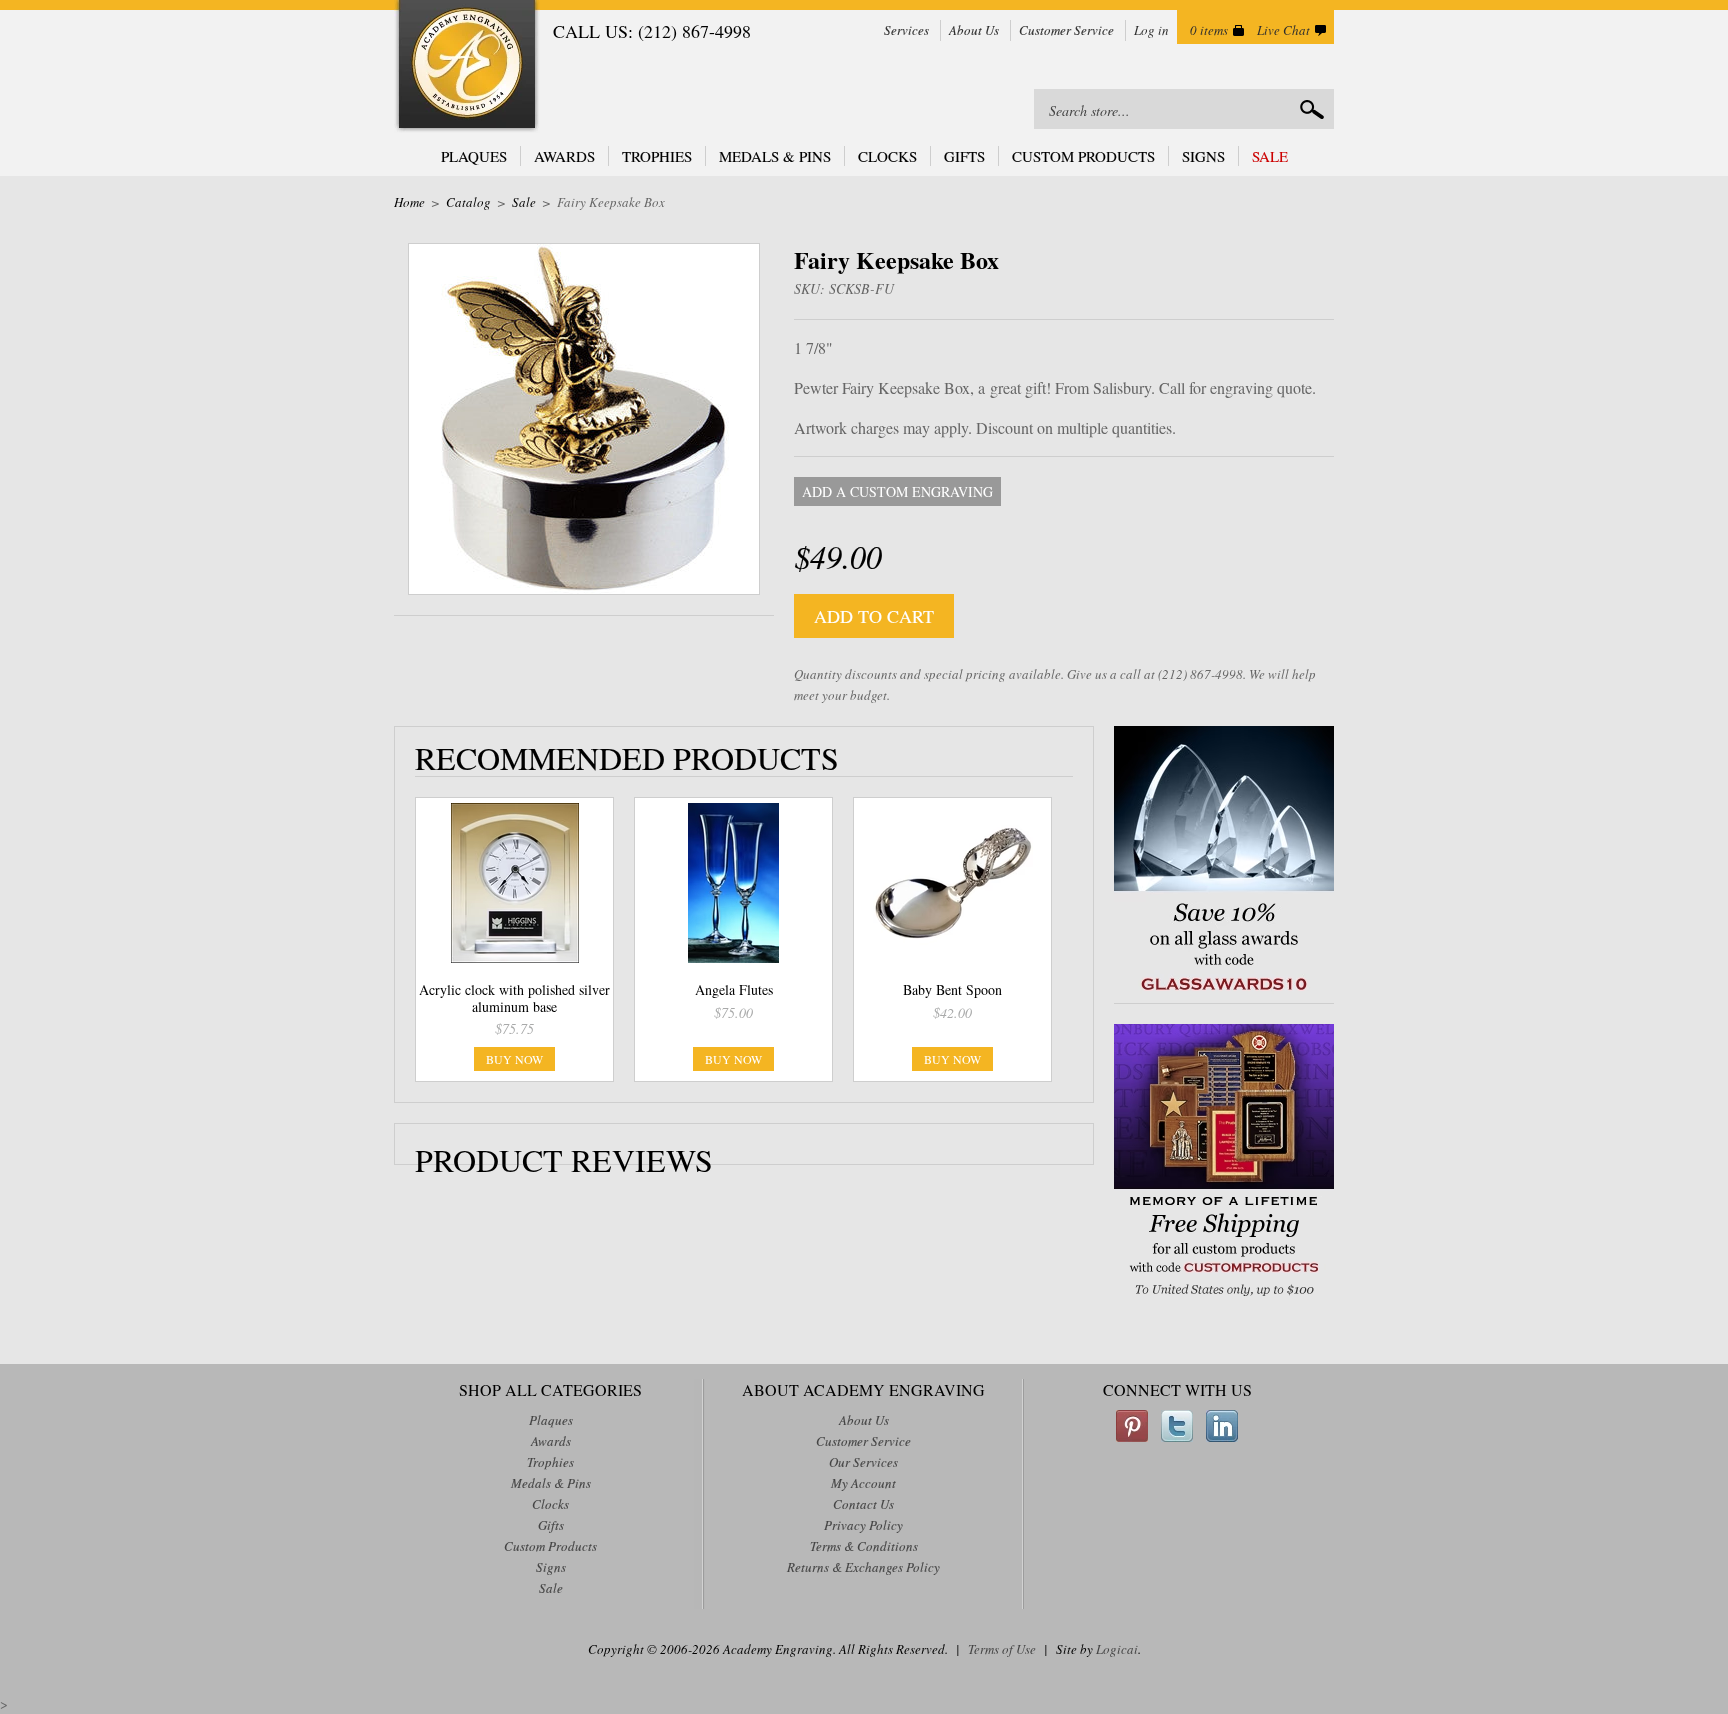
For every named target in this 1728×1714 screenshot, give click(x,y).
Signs (1203, 156)
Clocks (887, 156)
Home (409, 202)
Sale (1270, 156)
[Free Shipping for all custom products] (1224, 1298)
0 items (1209, 30)
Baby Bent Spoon (952, 989)
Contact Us (863, 1504)
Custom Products (1083, 156)
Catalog (468, 202)
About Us (974, 30)
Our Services (863, 1462)
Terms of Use (1002, 1649)
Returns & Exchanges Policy (863, 1567)
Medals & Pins (775, 156)
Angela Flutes (734, 989)
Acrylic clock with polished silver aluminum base (514, 998)
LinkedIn (1222, 1426)
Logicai (1117, 1649)
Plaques (474, 156)
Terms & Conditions (864, 1546)
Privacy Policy (863, 1525)
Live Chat (1283, 30)
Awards (564, 156)
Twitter (1177, 1426)
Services (906, 30)
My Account (863, 1483)
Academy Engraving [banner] (467, 66)
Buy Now (514, 1059)
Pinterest (1132, 1426)
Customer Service (1066, 30)
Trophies (657, 156)
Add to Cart (874, 616)
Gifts (964, 156)
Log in (1151, 30)
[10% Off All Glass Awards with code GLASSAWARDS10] (1224, 992)
